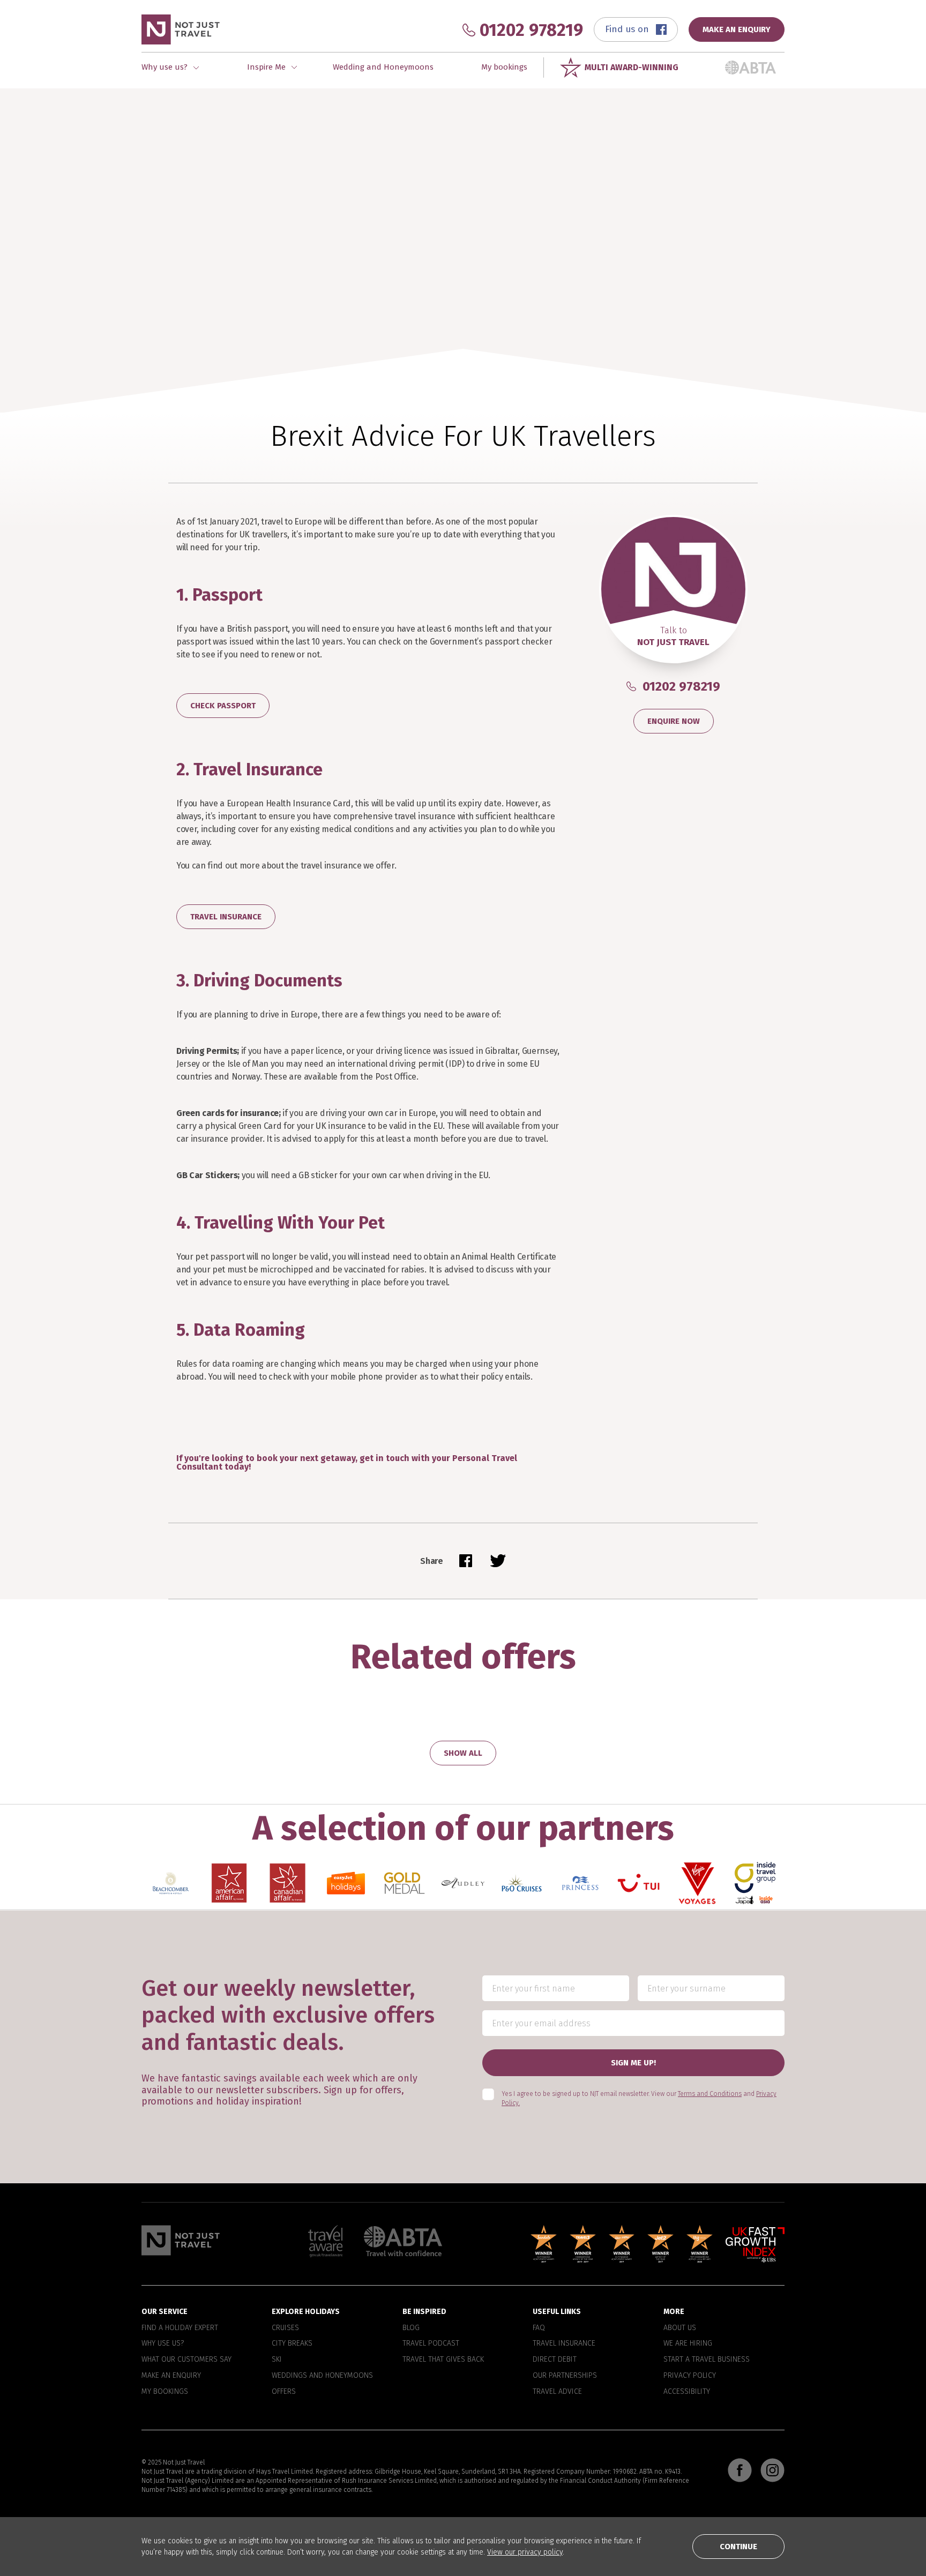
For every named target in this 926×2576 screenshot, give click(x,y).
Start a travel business (707, 2360)
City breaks (292, 2343)
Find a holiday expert (180, 2327)
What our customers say (186, 2360)
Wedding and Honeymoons (383, 67)
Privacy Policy (690, 2376)
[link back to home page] (181, 2240)
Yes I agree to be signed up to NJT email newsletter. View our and (639, 2098)
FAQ (539, 2327)
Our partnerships (565, 2376)
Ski (277, 2360)
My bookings (504, 67)
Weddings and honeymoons (322, 2376)
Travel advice (557, 2391)
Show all (463, 1753)
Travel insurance (564, 2343)
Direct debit (555, 2360)
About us (680, 2327)
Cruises (285, 2327)
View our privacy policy (525, 2552)
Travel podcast (431, 2343)
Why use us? (163, 2343)
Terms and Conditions (710, 2094)
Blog (411, 2327)
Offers (284, 2391)
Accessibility (687, 2391)
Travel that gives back (443, 2360)
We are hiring (688, 2343)
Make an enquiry (171, 2376)
